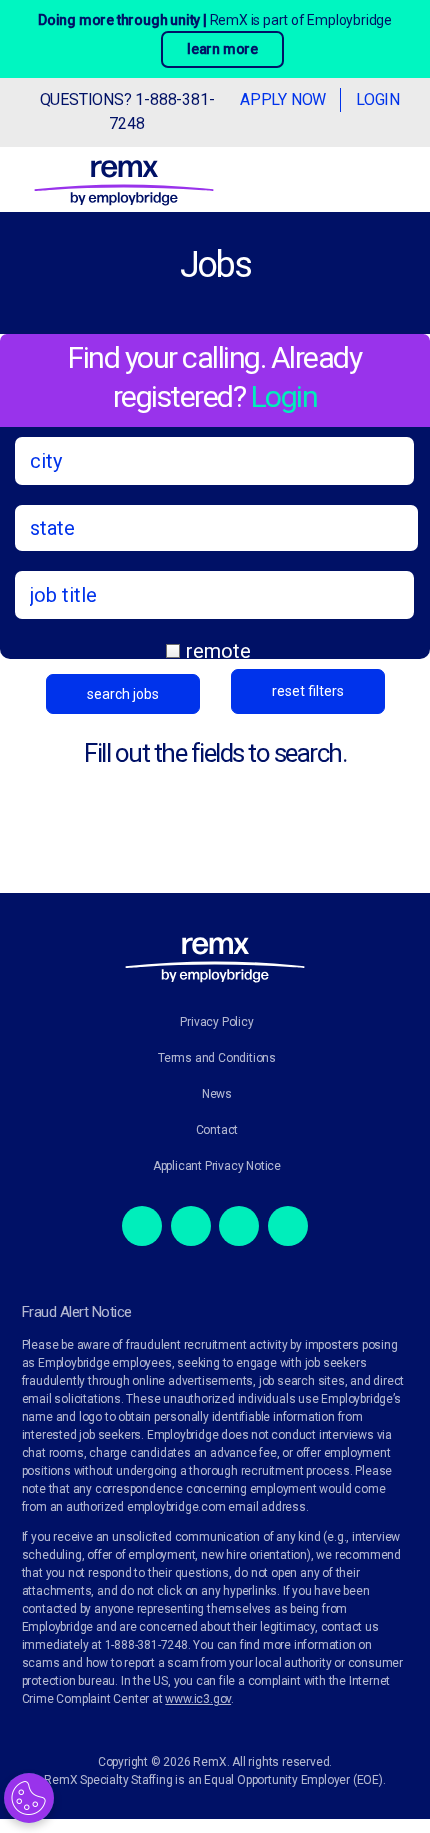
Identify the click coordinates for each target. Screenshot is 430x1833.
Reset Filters (308, 691)
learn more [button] (222, 49)
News (217, 1094)
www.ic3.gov (198, 1699)
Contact (217, 1130)
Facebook (142, 1226)
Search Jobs (123, 694)
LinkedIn (239, 1226)
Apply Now (283, 99)
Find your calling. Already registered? (214, 377)
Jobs (215, 265)
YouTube (288, 1226)
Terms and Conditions (217, 1058)
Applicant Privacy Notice (217, 1166)
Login (378, 99)
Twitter (191, 1226)
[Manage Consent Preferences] (29, 1798)
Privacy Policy (216, 1022)
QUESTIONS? (127, 111)
